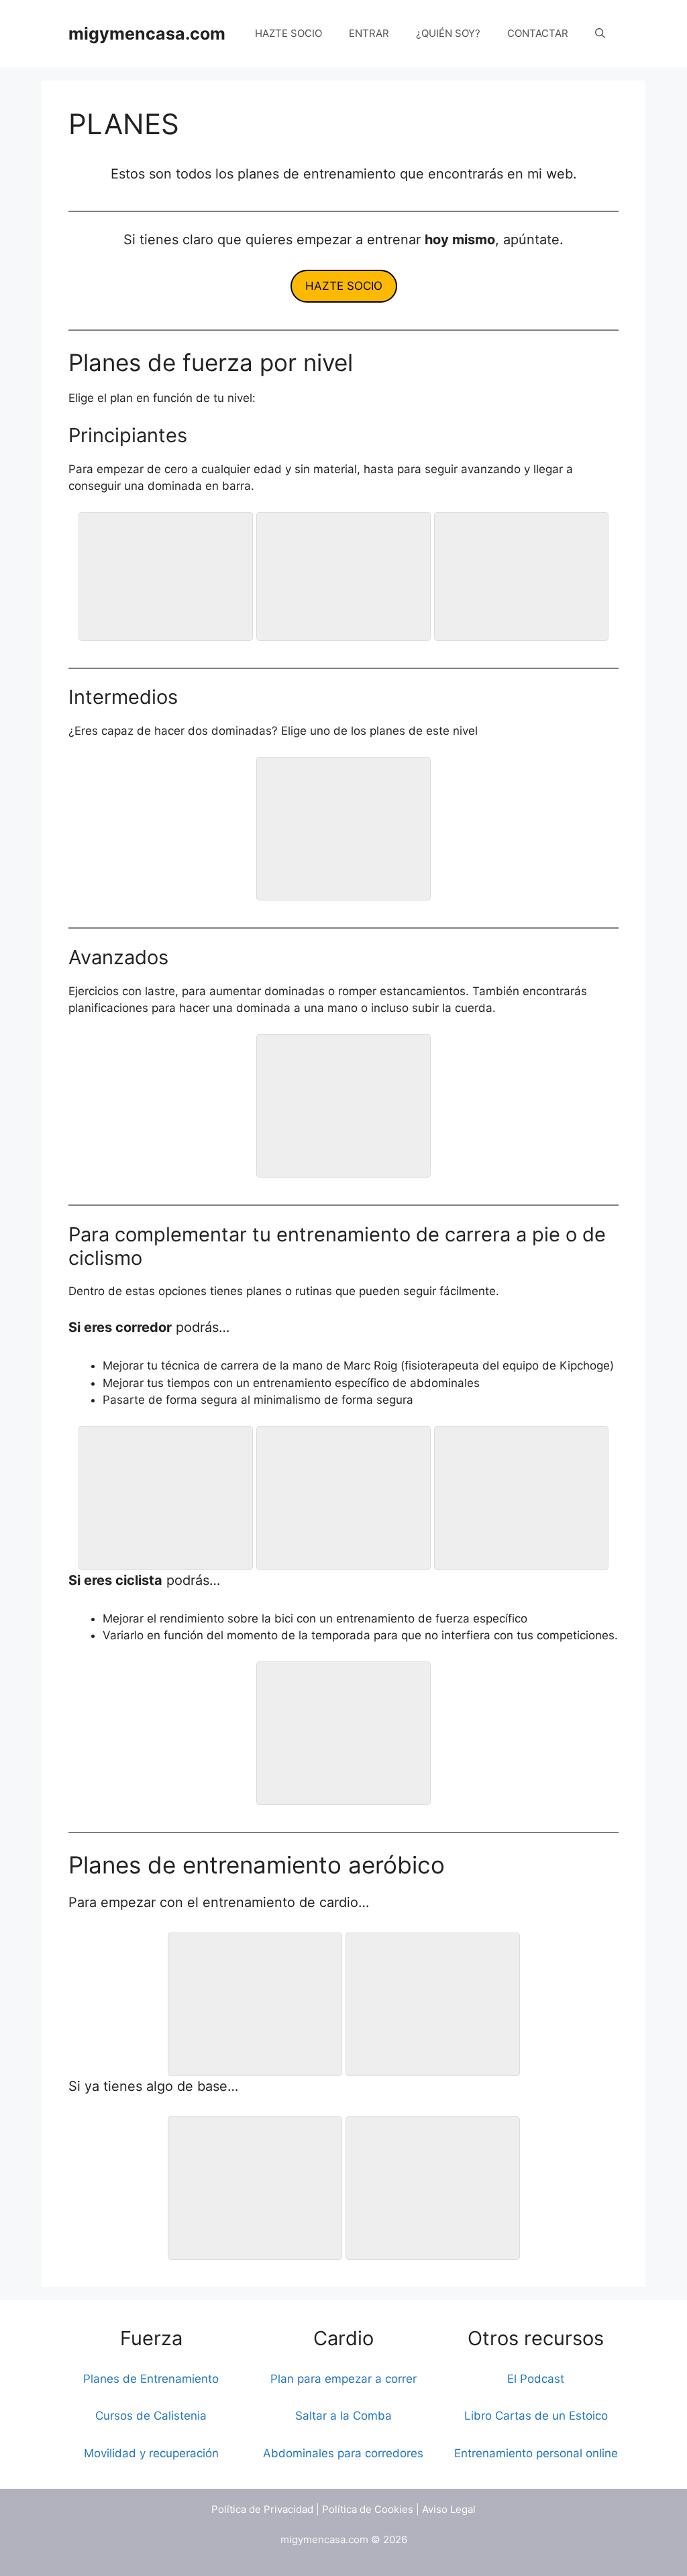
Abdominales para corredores (343, 2453)
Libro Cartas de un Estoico (536, 2416)
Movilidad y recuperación (151, 2453)
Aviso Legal (449, 2509)
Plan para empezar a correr (343, 2379)
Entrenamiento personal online (536, 2453)
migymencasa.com (147, 34)
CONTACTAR (538, 33)
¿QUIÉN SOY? (448, 33)
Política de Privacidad (262, 2509)
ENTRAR (369, 33)
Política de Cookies (368, 2509)
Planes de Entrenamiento (151, 2379)
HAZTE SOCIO (288, 33)
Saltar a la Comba (343, 2416)
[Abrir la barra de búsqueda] (600, 34)
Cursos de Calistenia (151, 2416)
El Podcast (536, 2379)
